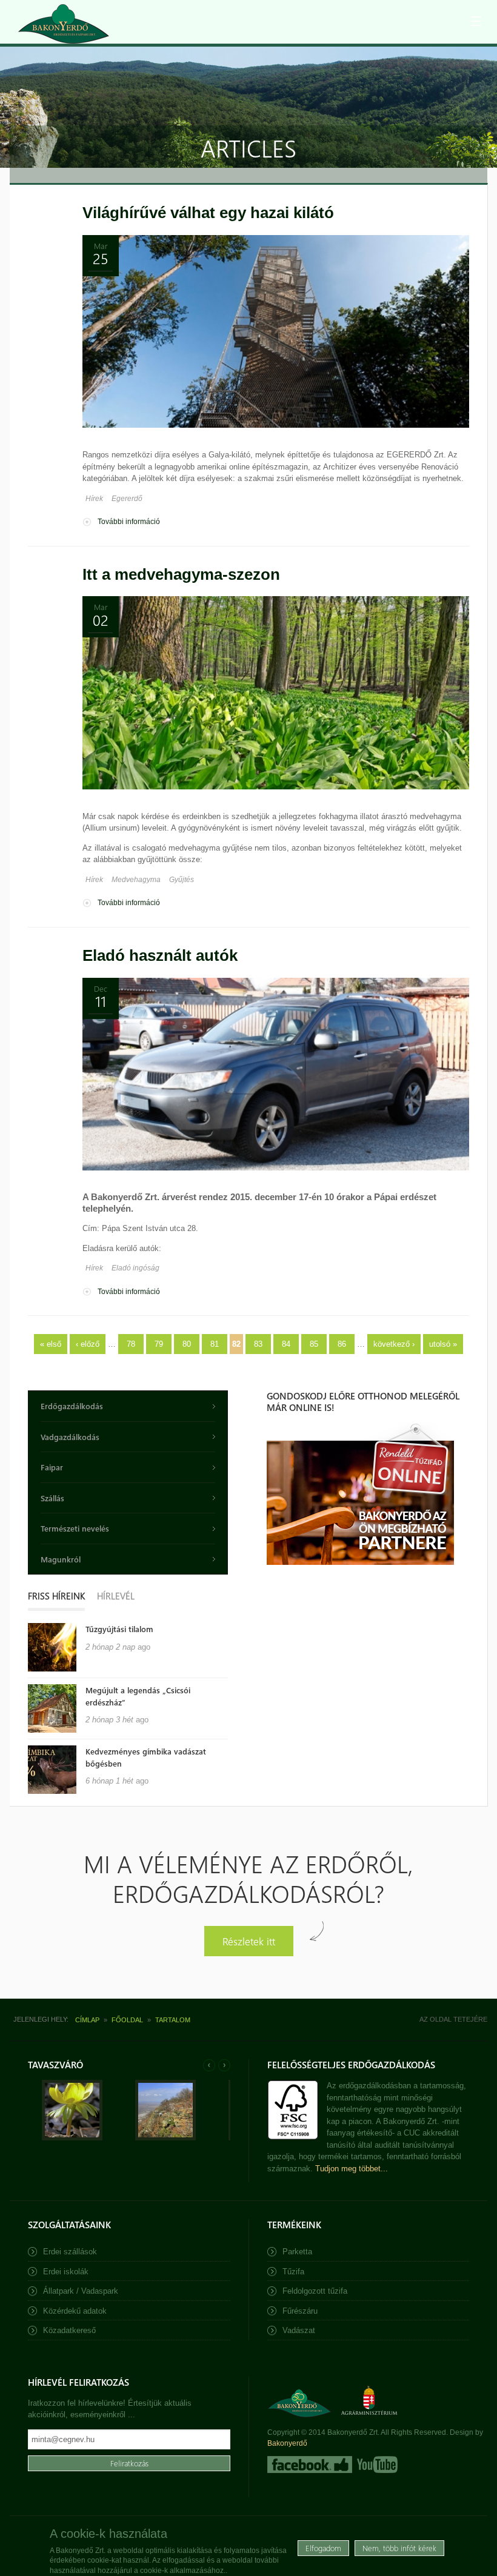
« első (51, 1344)
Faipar (52, 1467)
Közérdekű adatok (75, 2311)
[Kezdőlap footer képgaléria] (72, 2138)
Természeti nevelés (75, 1528)
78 (131, 1344)
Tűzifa (293, 2272)
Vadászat (299, 2330)
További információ (129, 522)
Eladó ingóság (135, 1268)
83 (258, 1344)
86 (342, 1344)
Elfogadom (323, 2548)
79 (159, 1344)
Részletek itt (249, 1941)
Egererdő (127, 499)
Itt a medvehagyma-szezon (181, 574)
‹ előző (88, 1344)
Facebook (310, 2465)
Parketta (297, 2252)
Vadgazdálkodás (70, 1437)
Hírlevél (116, 1596)
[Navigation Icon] (476, 21)
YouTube (376, 2465)
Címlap (87, 2020)
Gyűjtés (182, 880)
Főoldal (127, 2020)
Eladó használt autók (160, 955)
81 (215, 1344)
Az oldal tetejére (453, 2019)
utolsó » (443, 1344)
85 (314, 1344)
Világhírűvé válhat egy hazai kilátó (208, 213)
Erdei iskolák (66, 2272)
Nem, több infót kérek (399, 2548)
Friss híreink (56, 1596)
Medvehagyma (136, 880)
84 (286, 1344)
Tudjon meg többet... (352, 2169)
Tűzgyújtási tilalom (119, 1629)
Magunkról (61, 1559)
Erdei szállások (70, 2252)
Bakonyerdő (287, 2443)
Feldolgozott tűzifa (315, 2291)
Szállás (52, 1498)
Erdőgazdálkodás (72, 1406)
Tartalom (173, 2020)
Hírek (94, 499)
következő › (394, 1344)
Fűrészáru (300, 2311)
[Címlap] (64, 24)
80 (187, 1344)
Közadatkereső (69, 2330)
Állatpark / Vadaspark (81, 2291)
